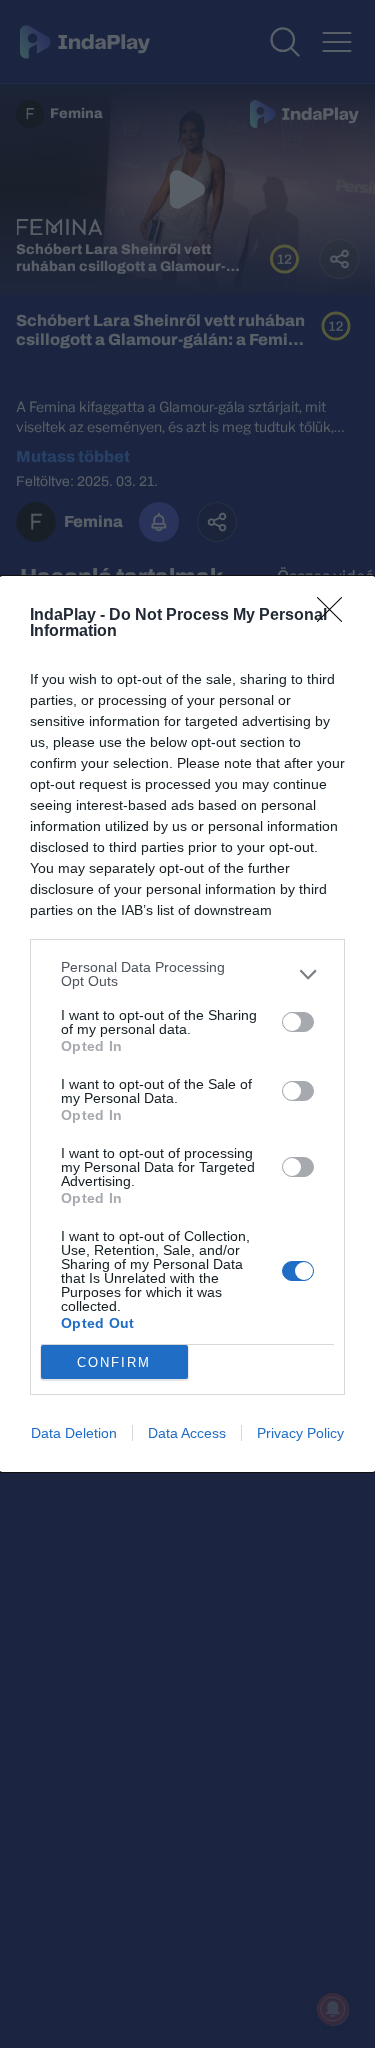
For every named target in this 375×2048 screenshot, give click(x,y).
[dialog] (187, 1024)
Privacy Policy (300, 1433)
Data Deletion (74, 1433)
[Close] (336, 616)
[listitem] (187, 974)
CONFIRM (114, 1362)
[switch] (298, 1022)
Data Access (187, 1433)
